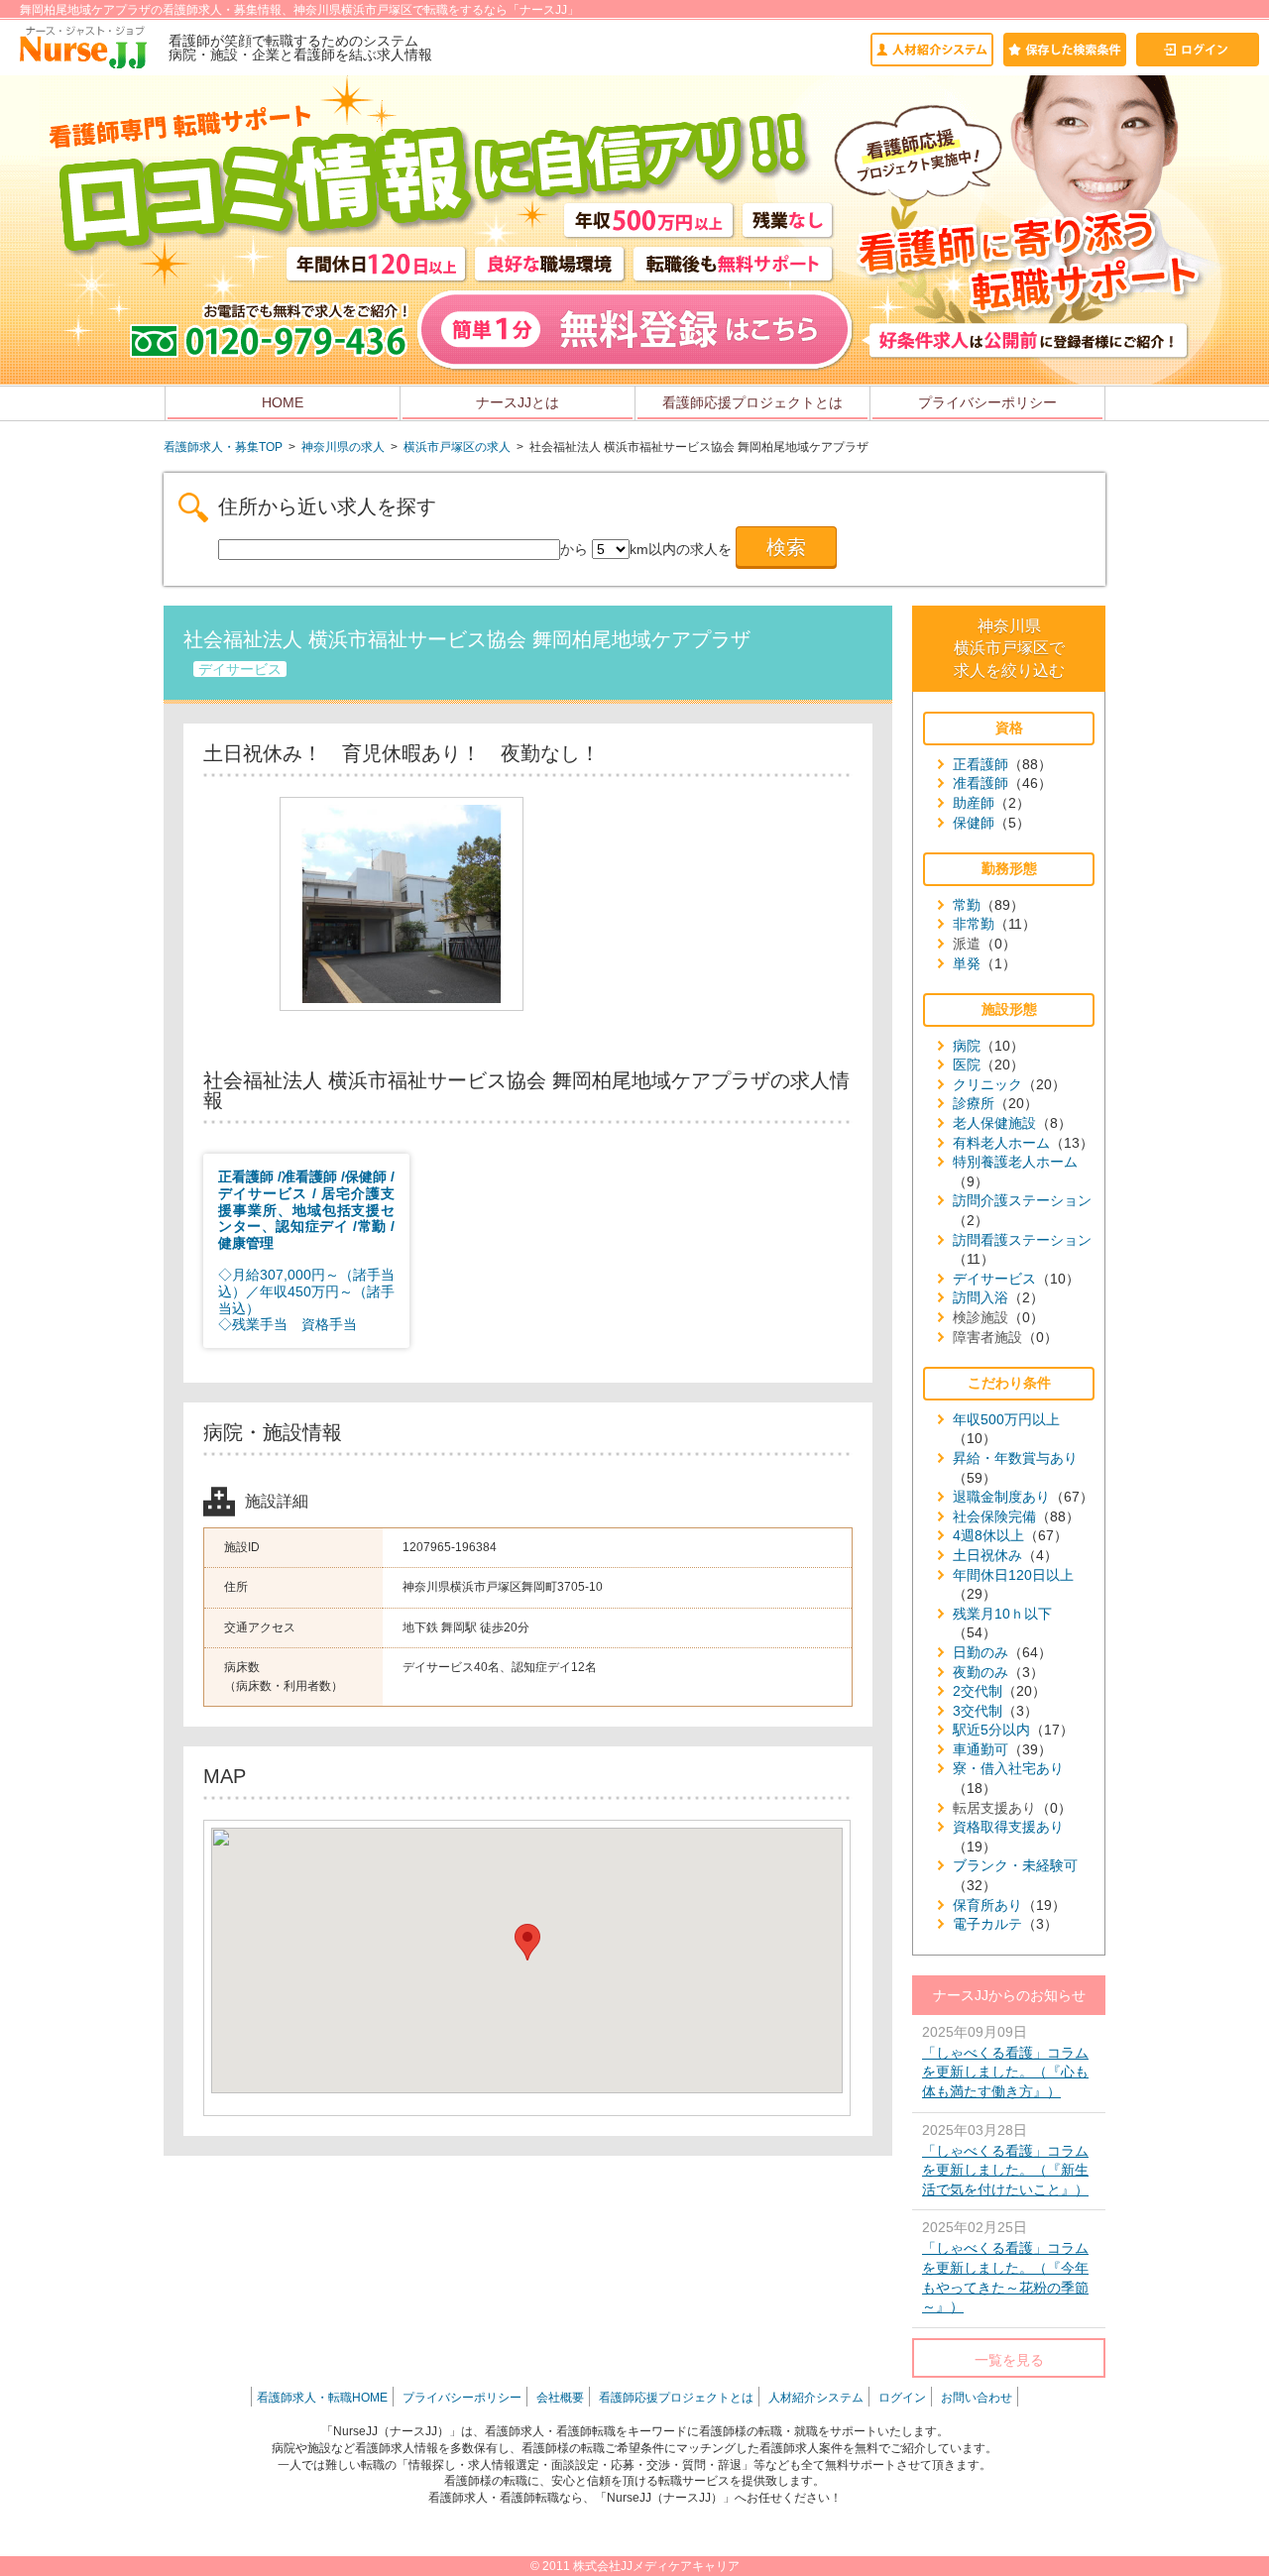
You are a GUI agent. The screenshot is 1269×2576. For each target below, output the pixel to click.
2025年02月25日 (1005, 2267)
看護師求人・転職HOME (322, 2398)
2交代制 (978, 1691)
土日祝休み (987, 1555)
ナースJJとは (518, 402)
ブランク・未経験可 (1015, 1865)
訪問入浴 (981, 1297)
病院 (967, 1046)
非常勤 (974, 924)
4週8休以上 (988, 1535)
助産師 (974, 803)
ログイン (902, 2398)
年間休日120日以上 (1013, 1575)
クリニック (987, 1084)
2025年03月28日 (1005, 2160)
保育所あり (987, 1905)
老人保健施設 (994, 1123)
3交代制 (978, 1711)
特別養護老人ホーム (1015, 1162)
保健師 (974, 823)
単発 (967, 963)
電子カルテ (987, 1924)
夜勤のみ (981, 1672)
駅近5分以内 (991, 1730)
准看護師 (981, 783)
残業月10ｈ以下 (1002, 1614)
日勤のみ (981, 1652)
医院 (967, 1064)
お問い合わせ (977, 2398)
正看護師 (981, 764)
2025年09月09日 (1005, 2062)
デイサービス (994, 1279)
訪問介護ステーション (1022, 1200)
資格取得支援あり (1008, 1827)
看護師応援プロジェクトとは (752, 402)
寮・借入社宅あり (1008, 1768)
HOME (283, 402)
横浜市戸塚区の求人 (457, 447)
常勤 (967, 905)
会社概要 (560, 2398)
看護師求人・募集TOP (223, 447)
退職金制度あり (1001, 1497)
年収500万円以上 (1006, 1419)
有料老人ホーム (1001, 1143)
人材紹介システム (816, 2398)
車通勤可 (981, 1749)
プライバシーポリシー (987, 402)
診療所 (974, 1103)
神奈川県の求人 (343, 447)
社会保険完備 (994, 1516)
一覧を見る (1009, 2360)
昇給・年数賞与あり (1015, 1458)
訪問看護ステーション (1022, 1240)
